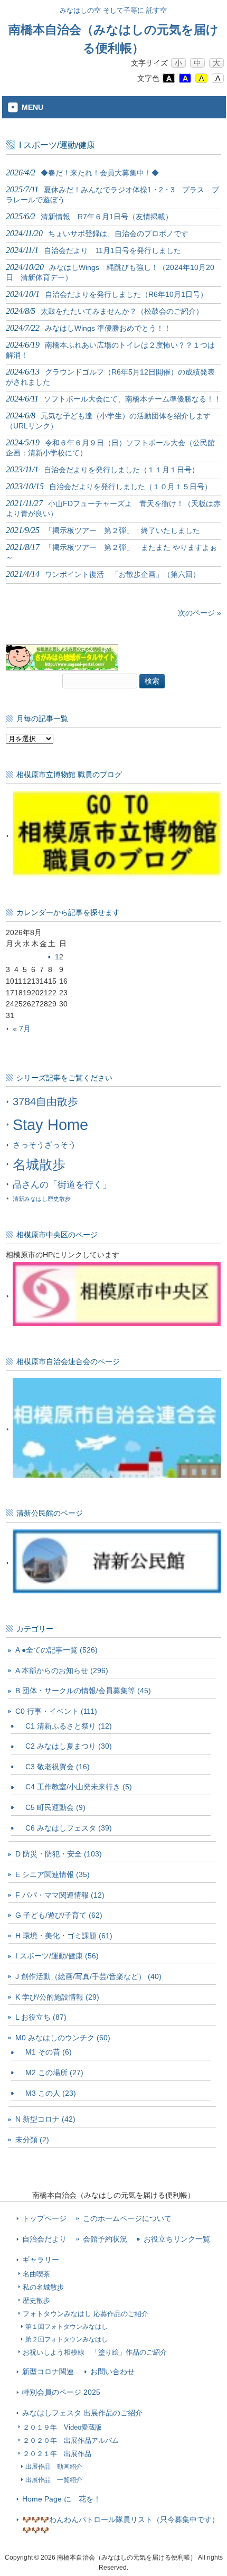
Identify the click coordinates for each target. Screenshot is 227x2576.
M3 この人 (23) (47, 2093)
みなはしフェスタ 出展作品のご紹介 (82, 2413)
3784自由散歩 (45, 1102)
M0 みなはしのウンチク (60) (63, 2038)
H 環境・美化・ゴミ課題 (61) (64, 1936)
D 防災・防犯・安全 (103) (59, 1854)
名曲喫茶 (36, 2274)
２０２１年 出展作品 (57, 2454)
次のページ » (200, 613)
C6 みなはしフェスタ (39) (65, 1828)
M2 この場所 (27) (51, 2073)
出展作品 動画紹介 (54, 2467)
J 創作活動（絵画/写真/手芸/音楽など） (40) (88, 1976)
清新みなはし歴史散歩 (42, 1199)
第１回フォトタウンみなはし (67, 2327)
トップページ (44, 2219)
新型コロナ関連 (48, 2372)
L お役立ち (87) (41, 2017)
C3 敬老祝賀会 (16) (54, 1767)
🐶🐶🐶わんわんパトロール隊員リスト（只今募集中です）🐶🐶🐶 (121, 2525)
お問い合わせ (112, 2372)
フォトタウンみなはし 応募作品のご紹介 (86, 2314)
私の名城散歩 (43, 2287)
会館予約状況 (105, 2239)
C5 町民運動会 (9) (52, 1807)
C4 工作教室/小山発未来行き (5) (75, 1787)
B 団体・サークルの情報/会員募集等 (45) (83, 1691)
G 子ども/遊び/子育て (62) (59, 1915)
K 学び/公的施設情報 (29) (57, 1997)
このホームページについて (127, 2219)
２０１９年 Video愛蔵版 (62, 2427)
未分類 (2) (32, 2140)
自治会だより (44, 2239)
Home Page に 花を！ (62, 2499)
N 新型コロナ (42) (45, 2119)
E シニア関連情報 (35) (53, 1874)
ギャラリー (41, 2260)
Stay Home (50, 1124)
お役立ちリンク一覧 (177, 2239)
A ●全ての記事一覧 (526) (56, 1650)
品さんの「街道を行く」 (62, 1184)
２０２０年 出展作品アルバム (71, 2440)
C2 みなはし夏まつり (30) (65, 1746)
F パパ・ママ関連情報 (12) (60, 1895)
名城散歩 (39, 1164)
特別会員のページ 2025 (61, 2392)
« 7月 (22, 1029)
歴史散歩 (36, 2300)
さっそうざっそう (44, 1145)
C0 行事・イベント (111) (56, 1711)
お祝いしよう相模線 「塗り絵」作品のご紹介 (95, 2352)
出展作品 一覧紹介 (54, 2480)
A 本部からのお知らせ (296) (62, 1670)
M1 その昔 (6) (45, 2052)
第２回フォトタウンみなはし (67, 2339)
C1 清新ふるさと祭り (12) (65, 1726)
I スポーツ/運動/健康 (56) (57, 1956)
